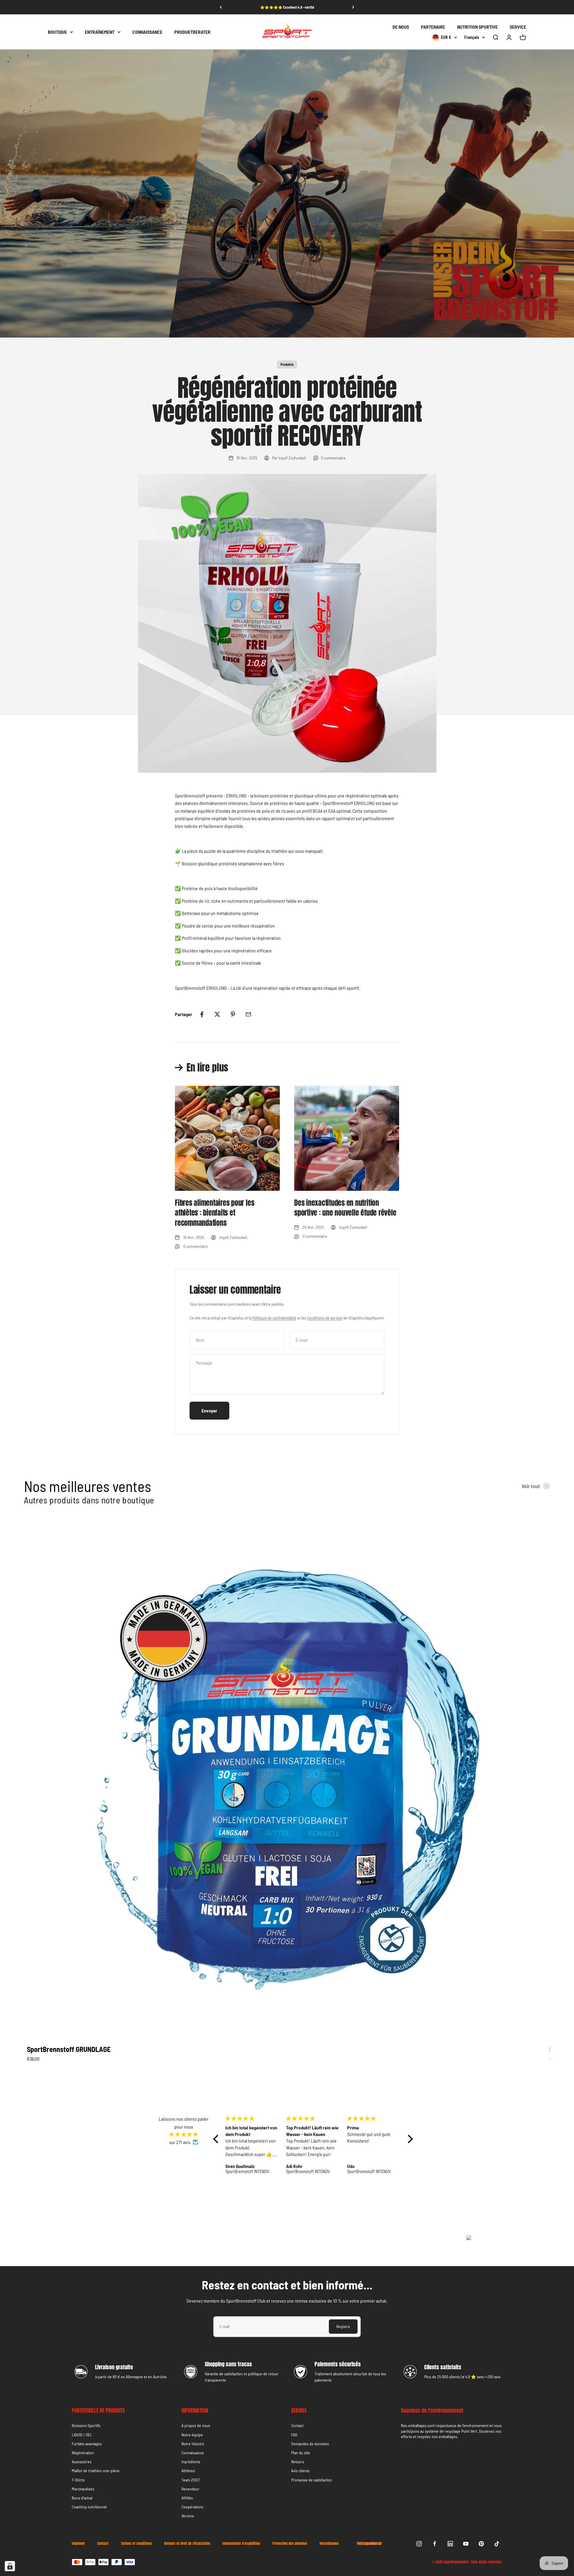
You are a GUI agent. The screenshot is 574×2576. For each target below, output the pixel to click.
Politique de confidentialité (274, 1318)
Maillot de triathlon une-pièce (96, 2471)
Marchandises (83, 2489)
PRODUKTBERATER (192, 32)
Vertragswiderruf (369, 2543)
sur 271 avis (180, 2142)
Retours (298, 2462)
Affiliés (187, 2498)
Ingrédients (191, 2462)
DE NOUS (401, 27)
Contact (297, 2425)
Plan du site (301, 2453)
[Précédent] (221, 7)
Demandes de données (310, 2444)
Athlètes (188, 2471)
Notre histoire (193, 2444)
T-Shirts (78, 2480)
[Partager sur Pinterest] (233, 1014)
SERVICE (518, 27)
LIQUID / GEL (82, 2435)
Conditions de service (325, 1318)
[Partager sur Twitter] (217, 1014)
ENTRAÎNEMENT (100, 32)
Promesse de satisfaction (312, 2480)
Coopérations (192, 2507)
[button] (217, 2139)
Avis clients (300, 2471)
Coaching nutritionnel (89, 2507)
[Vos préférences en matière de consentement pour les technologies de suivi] (10, 2566)
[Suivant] (353, 7)
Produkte (287, 364)
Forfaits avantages (87, 2444)
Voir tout (531, 1486)
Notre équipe (192, 2435)
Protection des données (290, 2544)
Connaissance (193, 2453)
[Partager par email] (248, 1014)
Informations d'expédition (241, 2544)
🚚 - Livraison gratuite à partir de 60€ (287, 7)
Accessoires (82, 2462)
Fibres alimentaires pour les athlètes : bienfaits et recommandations (215, 1213)
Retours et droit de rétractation (187, 2544)
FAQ (294, 2435)
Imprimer (78, 2544)
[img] (184, 2134)
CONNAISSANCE (147, 32)
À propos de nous (196, 2425)
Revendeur (190, 2489)
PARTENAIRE (433, 27)
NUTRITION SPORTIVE (477, 27)
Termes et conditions (136, 2544)
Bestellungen (329, 2544)
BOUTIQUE (57, 32)
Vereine (188, 2516)
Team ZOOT (191, 2480)
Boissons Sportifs (86, 2425)
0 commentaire (333, 458)
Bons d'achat (82, 2498)
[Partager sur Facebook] (202, 1014)
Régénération (83, 2453)
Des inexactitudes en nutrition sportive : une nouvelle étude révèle (345, 1208)
